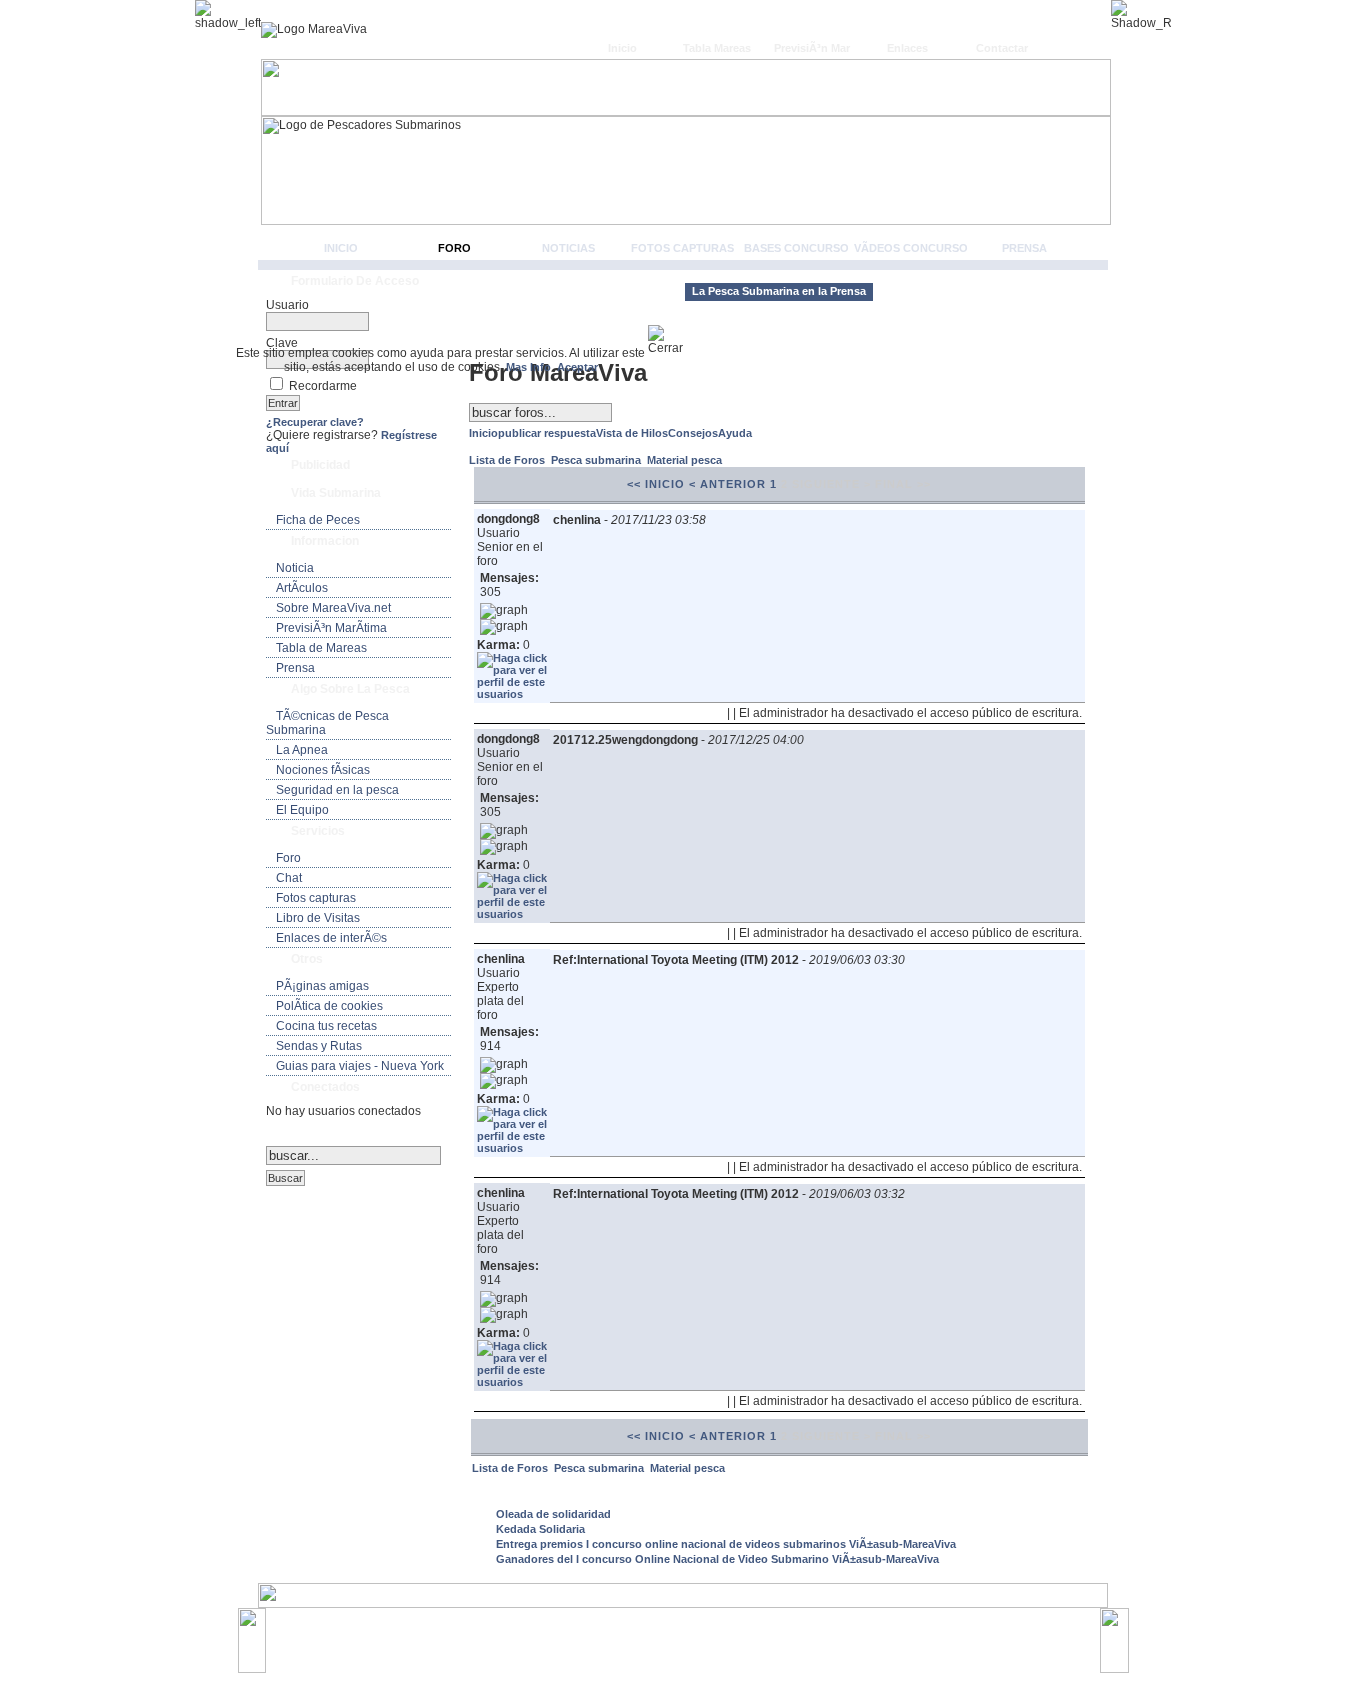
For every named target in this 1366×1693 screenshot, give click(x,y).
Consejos (693, 433)
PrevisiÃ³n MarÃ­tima (331, 628)
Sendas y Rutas (319, 1046)
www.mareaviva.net (687, 1631)
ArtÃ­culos (302, 588)
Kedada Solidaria (540, 1529)
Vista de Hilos (632, 433)
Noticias (568, 248)
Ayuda (735, 433)
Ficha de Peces (318, 520)
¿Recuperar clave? (315, 422)
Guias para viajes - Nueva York (360, 1066)
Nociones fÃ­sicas (323, 770)
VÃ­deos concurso (911, 248)
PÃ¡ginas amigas (322, 986)
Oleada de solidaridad (553, 1514)
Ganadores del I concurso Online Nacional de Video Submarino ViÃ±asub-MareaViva (717, 1559)
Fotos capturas (682, 248)
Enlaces (907, 48)
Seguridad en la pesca (337, 790)
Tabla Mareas (717, 48)
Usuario (287, 305)
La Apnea (302, 750)
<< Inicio (656, 484)
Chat (289, 878)
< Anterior (727, 484)
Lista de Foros (508, 460)
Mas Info (528, 367)
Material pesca (684, 460)
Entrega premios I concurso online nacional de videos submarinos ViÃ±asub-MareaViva (726, 1544)
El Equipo (302, 810)
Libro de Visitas (318, 918)
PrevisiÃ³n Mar (812, 48)
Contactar (1002, 48)
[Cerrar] (673, 340)
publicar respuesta (547, 433)
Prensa (1024, 248)
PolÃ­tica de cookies (329, 1006)
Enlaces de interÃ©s (331, 938)
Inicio (622, 48)
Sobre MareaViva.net (333, 608)
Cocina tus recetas (326, 1026)
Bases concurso (796, 248)
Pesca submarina (597, 460)
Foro (454, 248)
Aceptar (577, 367)
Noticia (295, 568)
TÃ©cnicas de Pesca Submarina (327, 723)
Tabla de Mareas (321, 648)
